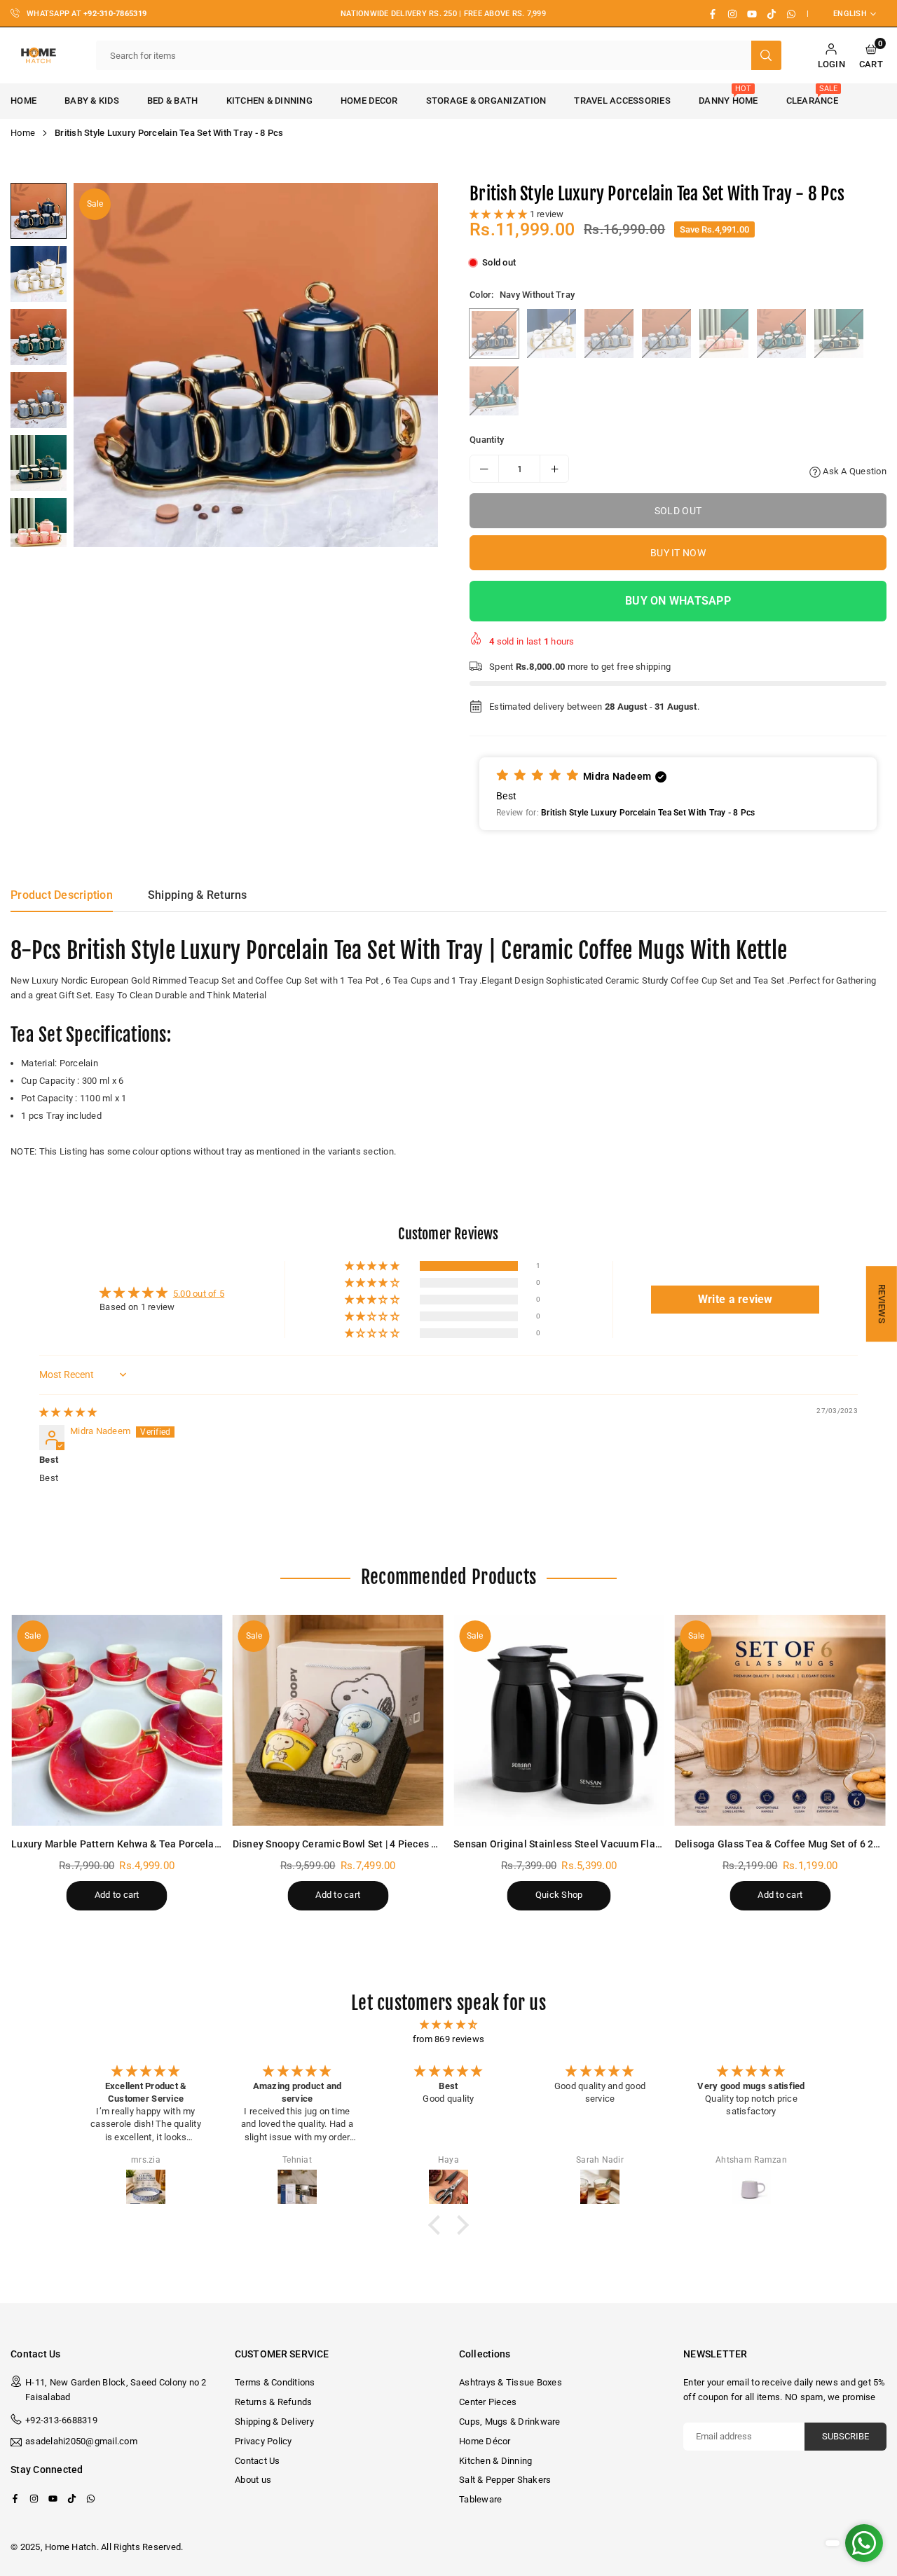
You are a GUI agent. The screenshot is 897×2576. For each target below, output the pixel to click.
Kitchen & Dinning (269, 101)
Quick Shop (559, 1895)
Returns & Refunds (273, 2402)
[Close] (216, 2472)
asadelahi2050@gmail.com (81, 2441)
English (850, 14)
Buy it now (678, 553)
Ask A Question (854, 471)
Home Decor (369, 101)
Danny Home (728, 95)
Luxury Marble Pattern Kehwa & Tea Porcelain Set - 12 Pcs (145, 1844)
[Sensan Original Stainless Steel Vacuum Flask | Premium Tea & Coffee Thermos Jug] (559, 1721)
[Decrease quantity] (484, 469)
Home (23, 133)
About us (253, 2480)
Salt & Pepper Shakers (505, 2480)
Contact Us (258, 2461)
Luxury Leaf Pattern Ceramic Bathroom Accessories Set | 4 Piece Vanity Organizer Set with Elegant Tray (152, 2510)
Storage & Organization (486, 101)
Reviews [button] (882, 1304)
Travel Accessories (622, 101)
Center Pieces (488, 2402)
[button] (871, 56)
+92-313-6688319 (61, 2420)
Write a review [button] (735, 1299)
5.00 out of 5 (199, 1294)
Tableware (480, 2499)
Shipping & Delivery (274, 2422)
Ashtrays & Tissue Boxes (511, 2382)
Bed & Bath (173, 101)
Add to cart (117, 1895)
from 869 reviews (448, 2039)
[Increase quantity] (554, 469)
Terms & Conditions (275, 2382)
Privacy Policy (263, 2441)
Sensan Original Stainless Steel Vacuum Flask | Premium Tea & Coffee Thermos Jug (646, 1844)
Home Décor (485, 2441)
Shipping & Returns (198, 895)
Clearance (812, 95)
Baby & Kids (92, 101)
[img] (68, 1412)
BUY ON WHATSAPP (678, 601)
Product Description (62, 895)
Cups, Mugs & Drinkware (510, 2422)
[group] (256, 365)
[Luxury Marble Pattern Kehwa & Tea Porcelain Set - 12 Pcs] (117, 1721)
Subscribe (845, 2436)
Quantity (487, 440)
